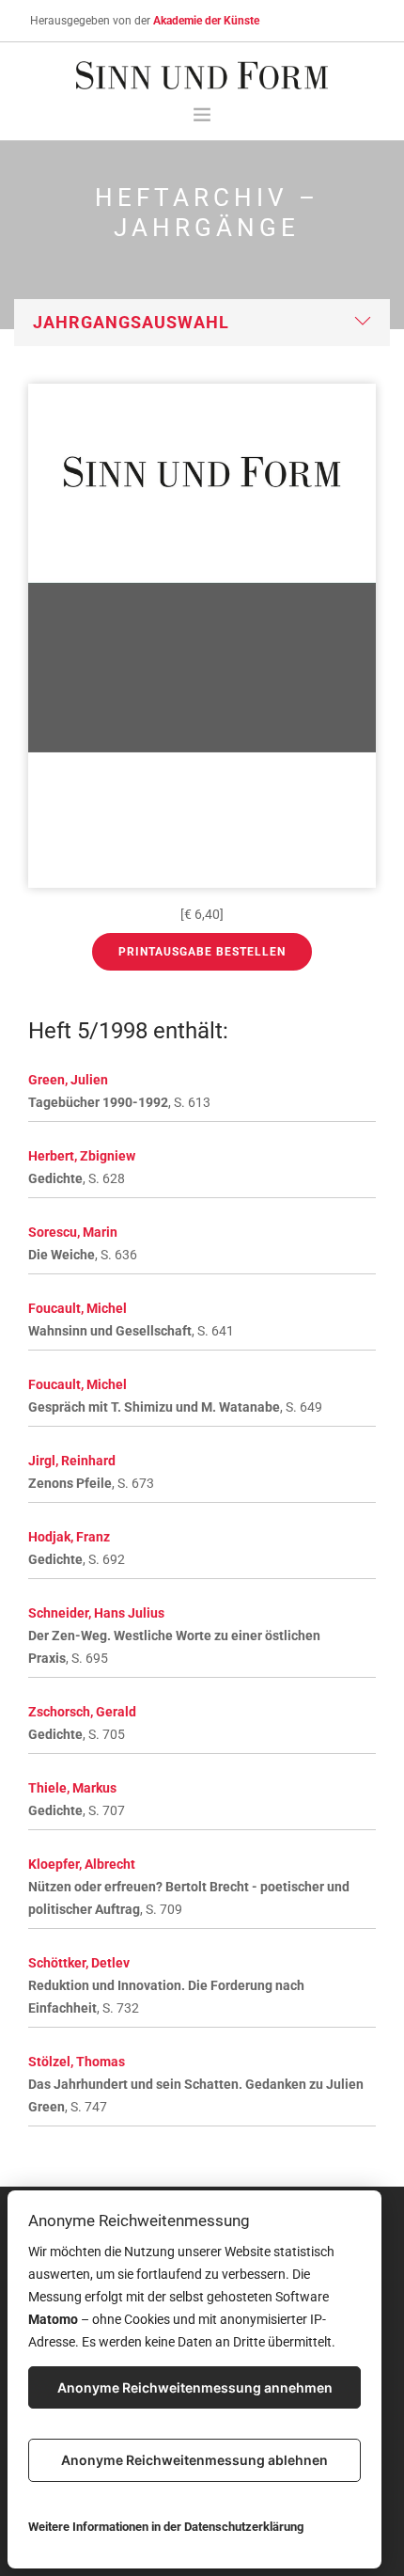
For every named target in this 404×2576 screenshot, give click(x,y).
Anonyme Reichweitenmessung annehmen (195, 2387)
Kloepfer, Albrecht (82, 1864)
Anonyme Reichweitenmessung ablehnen (194, 2460)
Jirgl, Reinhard (72, 1461)
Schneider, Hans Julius (96, 1613)
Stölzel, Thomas (77, 2062)
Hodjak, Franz (69, 1537)
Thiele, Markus (72, 1788)
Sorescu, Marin (73, 1232)
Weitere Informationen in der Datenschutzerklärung (166, 2527)
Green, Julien (68, 1080)
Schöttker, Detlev (79, 1963)
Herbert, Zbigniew (82, 1156)
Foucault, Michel (78, 1308)
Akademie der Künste (206, 21)
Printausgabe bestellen (202, 952)
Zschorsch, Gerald (82, 1712)
